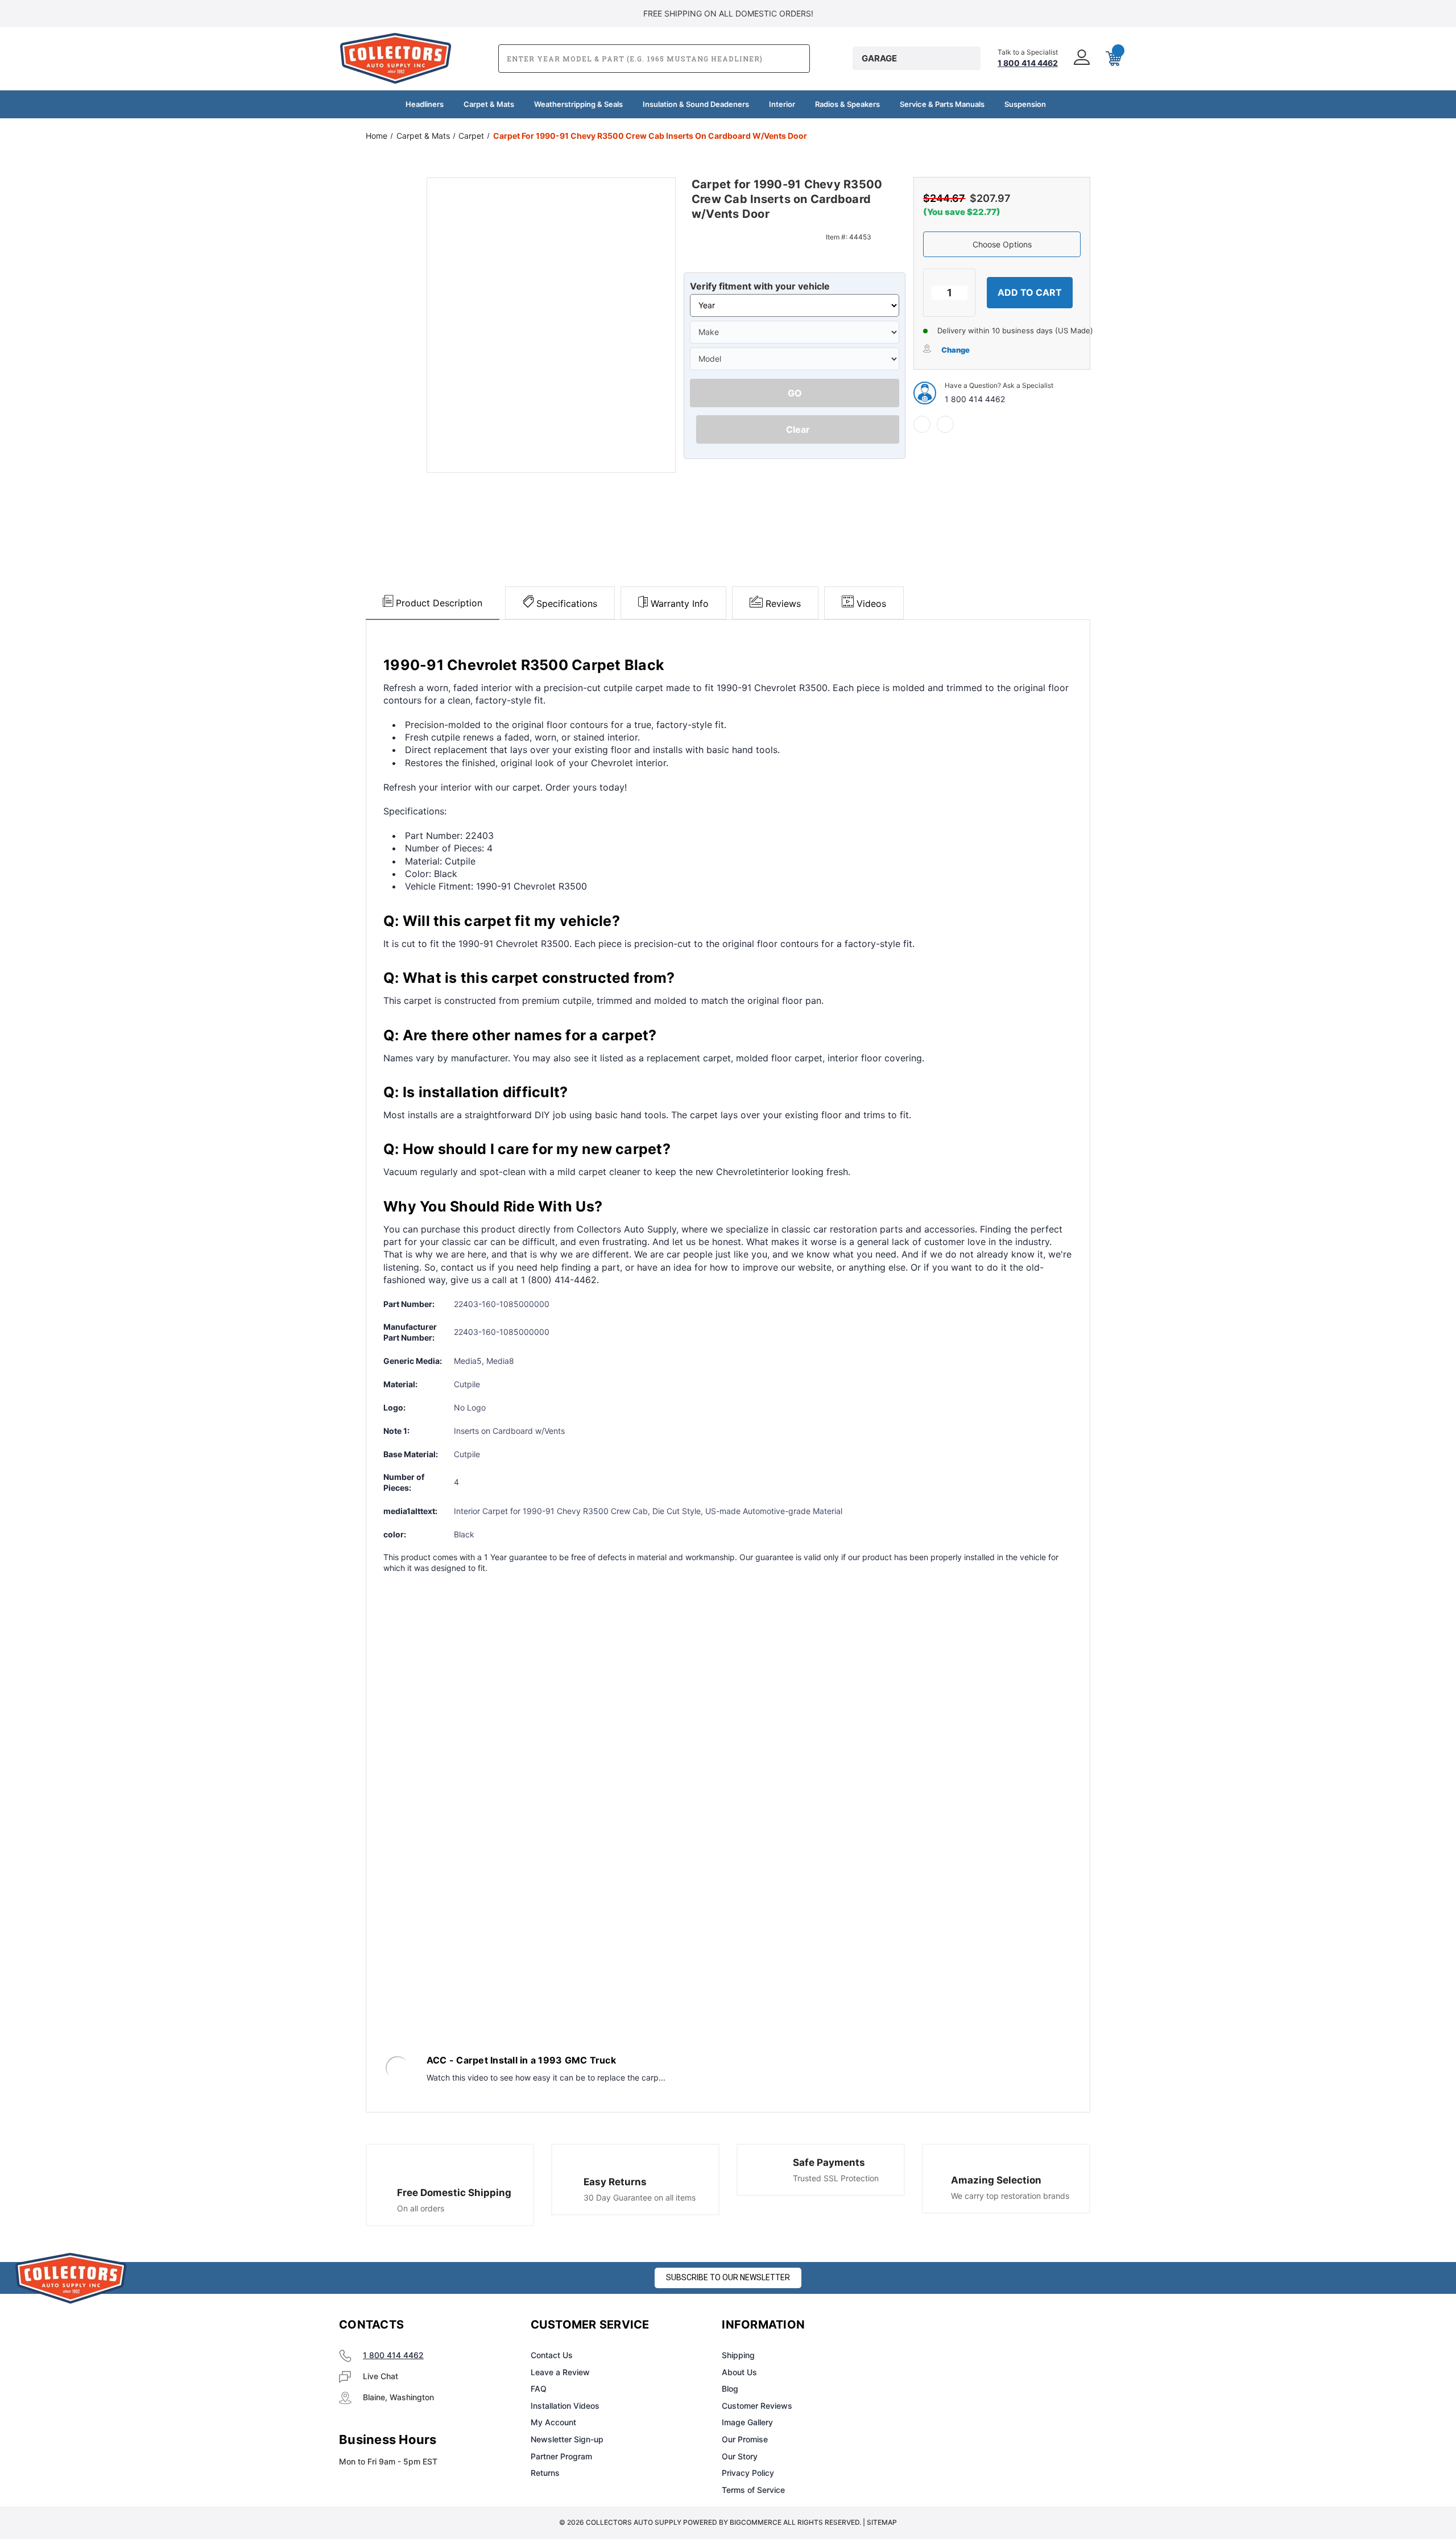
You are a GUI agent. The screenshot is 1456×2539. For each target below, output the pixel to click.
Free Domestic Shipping (454, 2193)
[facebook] (922, 424)
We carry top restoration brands (1010, 2196)
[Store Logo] (71, 2278)
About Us (739, 2372)
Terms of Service (753, 2490)
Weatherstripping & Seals (578, 104)
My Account (553, 2422)
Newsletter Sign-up (567, 2439)
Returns (545, 2473)
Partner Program (561, 2456)
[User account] (1081, 58)
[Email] (945, 424)
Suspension (1025, 104)
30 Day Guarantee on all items (640, 2197)
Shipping (738, 2355)
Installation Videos (565, 2406)
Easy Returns (615, 2182)
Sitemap (882, 2522)
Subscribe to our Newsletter (728, 2277)
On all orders (421, 2208)
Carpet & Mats (489, 104)
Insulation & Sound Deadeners (696, 104)
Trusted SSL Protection (836, 2178)
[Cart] (1112, 59)
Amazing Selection (996, 2180)
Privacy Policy (748, 2473)
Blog (730, 2389)
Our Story (740, 2456)
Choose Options (1002, 244)
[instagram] (959, 2325)
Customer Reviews (757, 2406)
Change (955, 350)
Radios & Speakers (847, 104)
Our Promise (745, 2439)
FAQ (539, 2389)
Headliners (425, 104)
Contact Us (552, 2355)
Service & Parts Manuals (942, 104)
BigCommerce (756, 2522)
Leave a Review (560, 2372)
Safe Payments (829, 2162)
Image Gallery (747, 2422)
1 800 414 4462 (975, 399)
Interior (782, 104)
